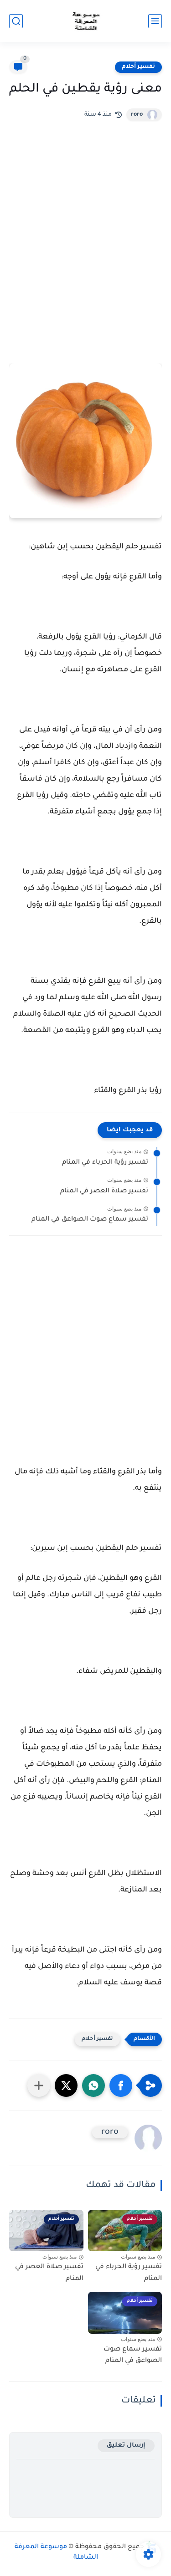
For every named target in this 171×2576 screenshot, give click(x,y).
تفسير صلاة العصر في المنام (104, 1191)
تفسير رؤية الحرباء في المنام (105, 1163)
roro (137, 115)
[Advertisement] (85, 243)
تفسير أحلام (138, 67)
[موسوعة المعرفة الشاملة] (85, 21)
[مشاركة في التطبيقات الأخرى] (39, 2085)
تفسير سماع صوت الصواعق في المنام (90, 1220)
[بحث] (16, 21)
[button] (121, 2085)
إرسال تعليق (126, 2446)
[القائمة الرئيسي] (155, 21)
